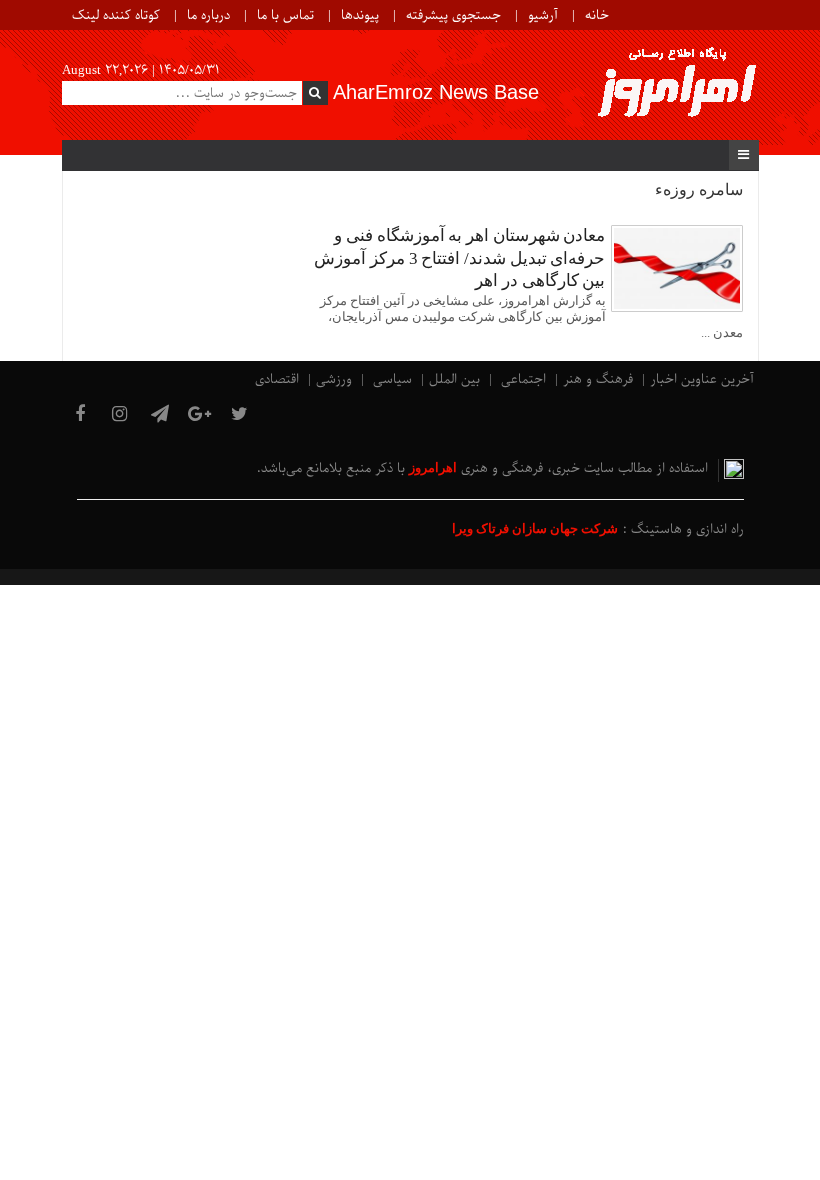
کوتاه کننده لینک (116, 15)
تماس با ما (285, 15)
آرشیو (543, 15)
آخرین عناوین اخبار (702, 379)
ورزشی (334, 379)
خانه (597, 15)
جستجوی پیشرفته (453, 15)
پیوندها (360, 15)
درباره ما (208, 15)
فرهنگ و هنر (598, 379)
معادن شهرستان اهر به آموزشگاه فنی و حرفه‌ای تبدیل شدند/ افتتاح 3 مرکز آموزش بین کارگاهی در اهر (459, 258)
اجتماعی (523, 379)
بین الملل (454, 379)
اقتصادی (277, 379)
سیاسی (392, 379)
